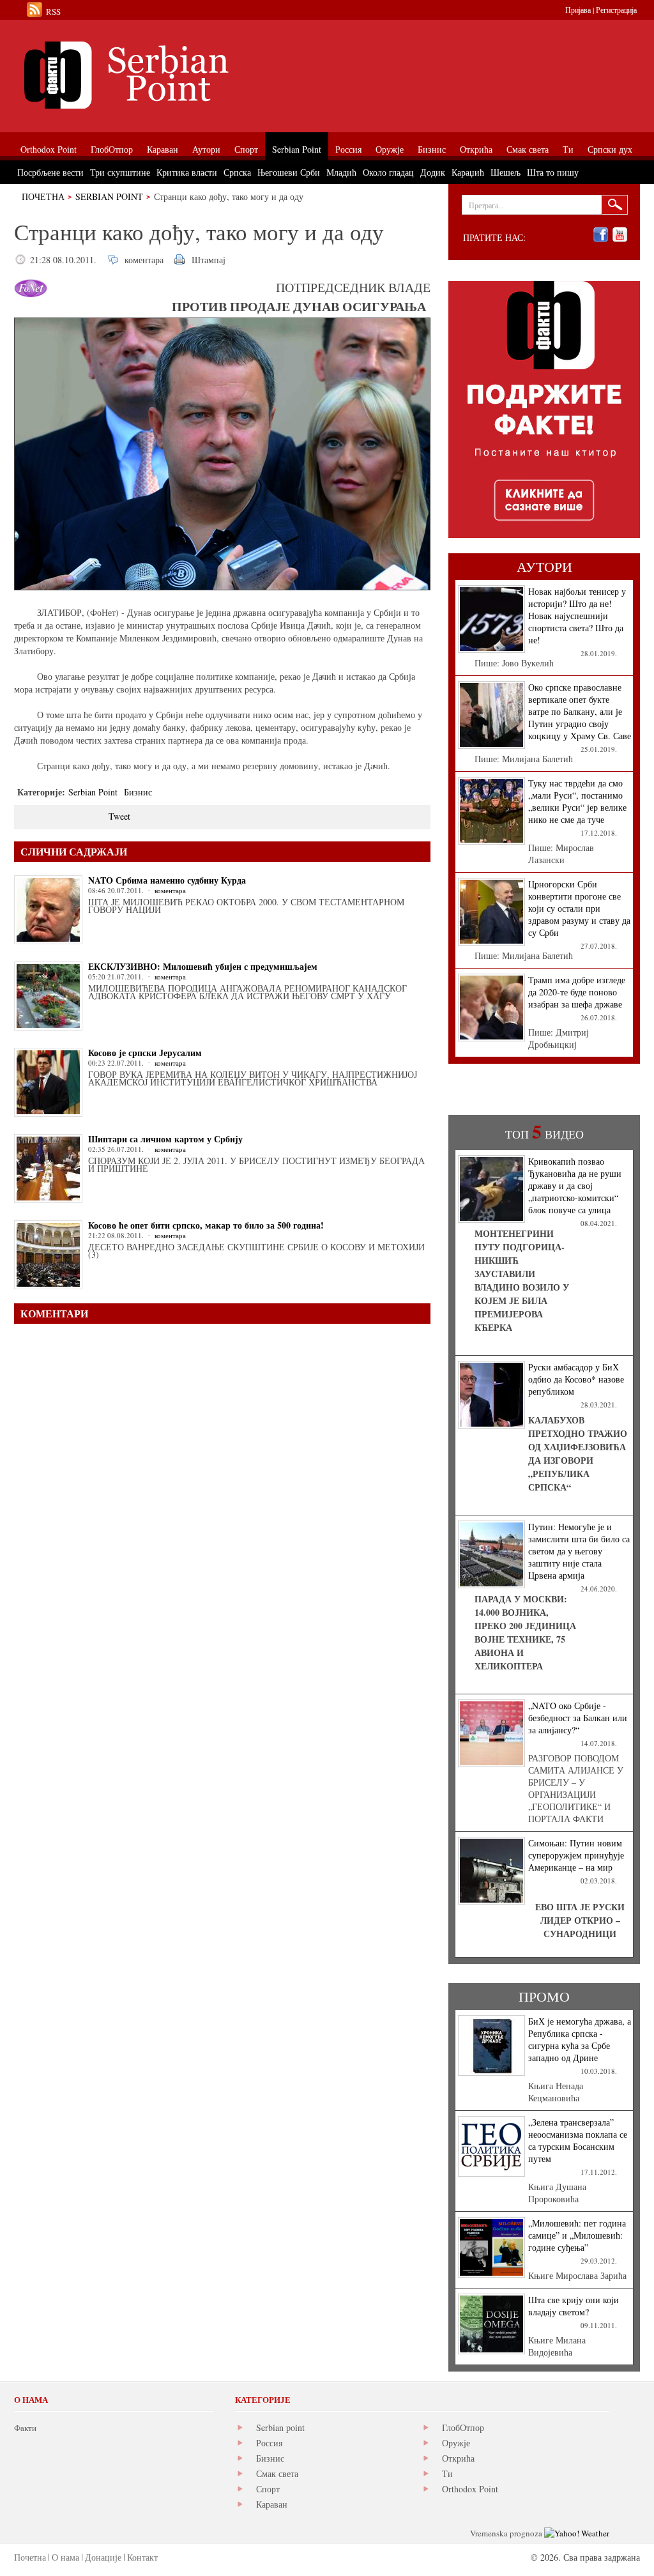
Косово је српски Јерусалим (145, 1053)
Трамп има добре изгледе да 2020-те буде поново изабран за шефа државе (577, 992)
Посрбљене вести (50, 172)
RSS (53, 11)
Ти (447, 2473)
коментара (144, 260)
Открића (458, 2458)
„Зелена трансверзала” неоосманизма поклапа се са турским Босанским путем (578, 2140)
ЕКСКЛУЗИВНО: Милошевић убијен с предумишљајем (203, 966)
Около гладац (388, 172)
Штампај (209, 260)
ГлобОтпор (463, 2427)
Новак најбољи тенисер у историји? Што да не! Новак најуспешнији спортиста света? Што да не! (577, 616)
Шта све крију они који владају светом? (574, 2306)
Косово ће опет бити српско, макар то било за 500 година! (206, 1225)
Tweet (119, 816)
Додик (433, 172)
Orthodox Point (470, 2489)
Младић (341, 172)
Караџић (468, 172)
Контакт (142, 2557)
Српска (237, 172)
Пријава (578, 10)
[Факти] (158, 75)
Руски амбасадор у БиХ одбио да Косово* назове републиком (576, 1379)
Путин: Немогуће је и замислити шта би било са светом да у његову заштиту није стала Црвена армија (579, 1551)
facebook (601, 235)
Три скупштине (120, 172)
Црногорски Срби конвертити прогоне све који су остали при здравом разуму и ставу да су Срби (579, 908)
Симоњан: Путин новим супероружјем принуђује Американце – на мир (576, 1855)
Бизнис (138, 792)
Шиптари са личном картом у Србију (165, 1139)
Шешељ (506, 172)
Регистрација (616, 10)
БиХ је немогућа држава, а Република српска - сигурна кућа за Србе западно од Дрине (580, 2039)
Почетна (43, 196)
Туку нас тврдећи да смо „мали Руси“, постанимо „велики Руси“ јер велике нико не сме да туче (577, 801)
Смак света (277, 2473)
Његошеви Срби (289, 172)
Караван (272, 2504)
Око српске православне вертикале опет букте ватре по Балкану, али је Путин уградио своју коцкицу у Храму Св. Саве (580, 711)
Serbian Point (109, 196)
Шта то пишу (553, 172)
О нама (65, 2557)
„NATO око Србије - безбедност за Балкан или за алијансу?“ (578, 1718)
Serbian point (280, 2427)
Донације (103, 2557)
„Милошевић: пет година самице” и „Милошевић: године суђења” (577, 2235)
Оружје (456, 2443)
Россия (269, 2443)
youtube (620, 235)
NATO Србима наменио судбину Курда (167, 880)
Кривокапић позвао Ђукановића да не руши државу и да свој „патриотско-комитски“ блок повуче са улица (575, 1185)
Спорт (268, 2489)
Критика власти (187, 172)
